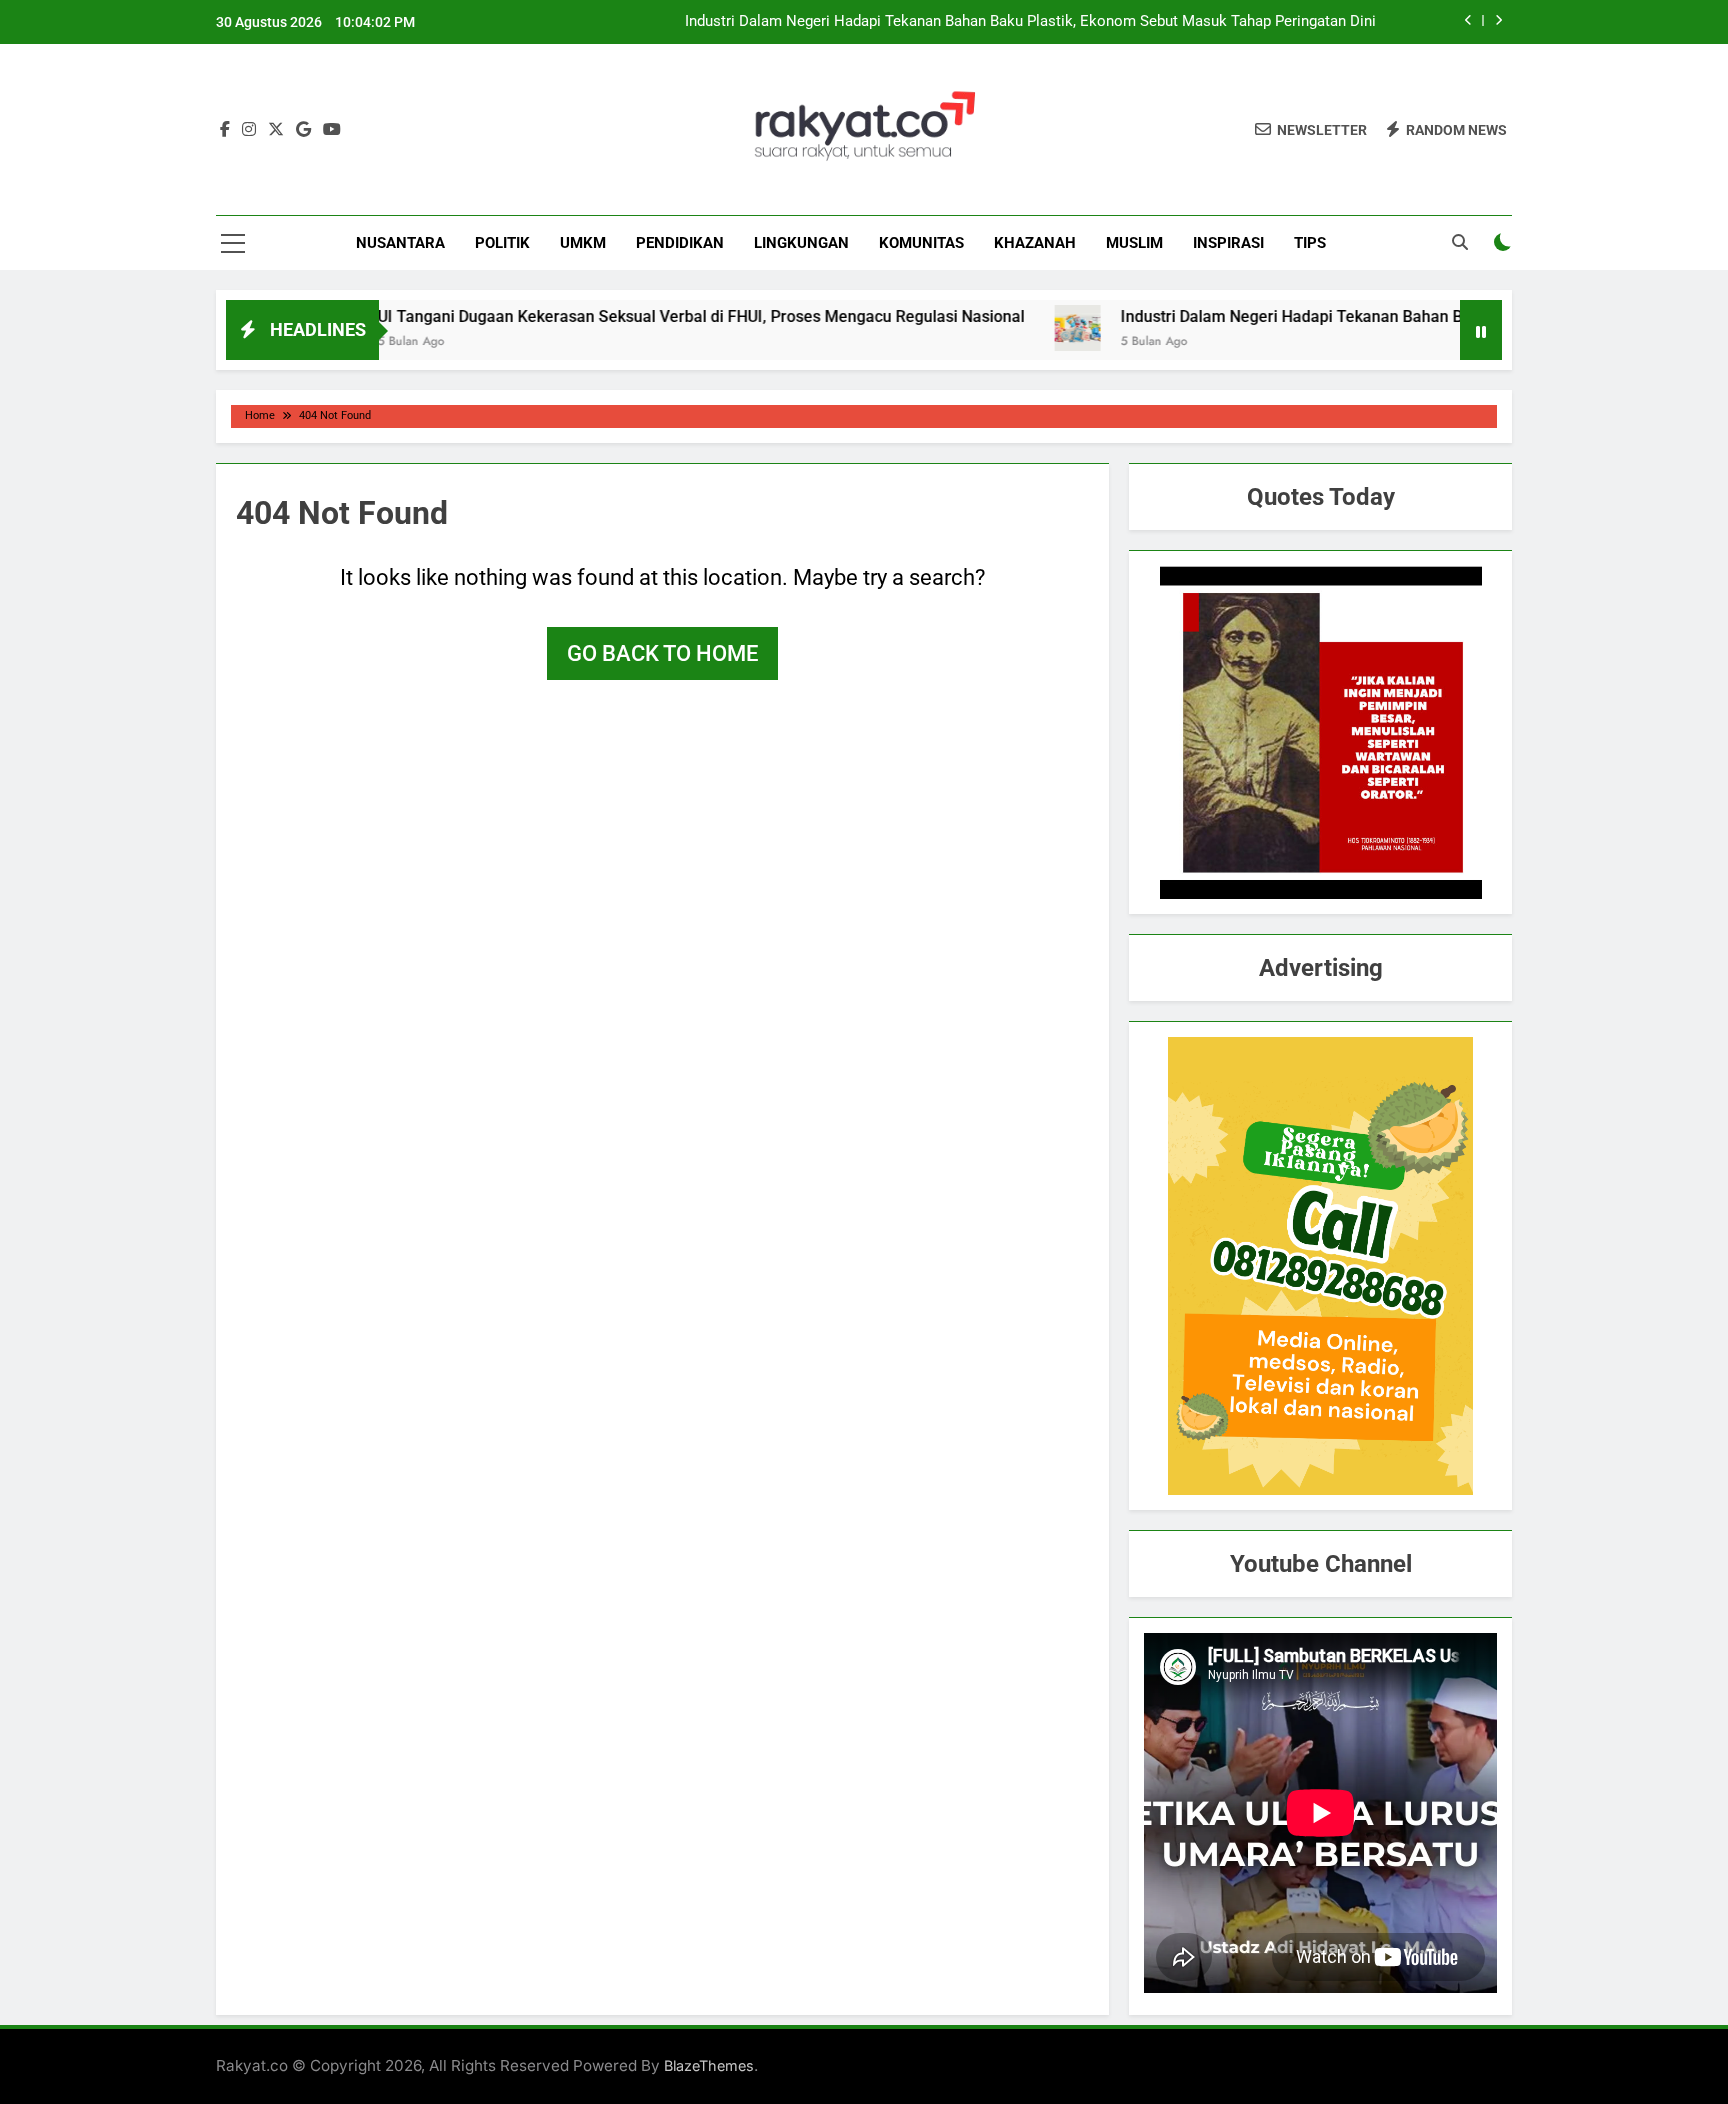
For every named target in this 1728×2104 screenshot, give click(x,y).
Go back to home (662, 653)
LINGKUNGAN (801, 243)
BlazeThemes (709, 2065)
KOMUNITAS (921, 243)
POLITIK (502, 243)
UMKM (583, 243)
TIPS (1310, 243)
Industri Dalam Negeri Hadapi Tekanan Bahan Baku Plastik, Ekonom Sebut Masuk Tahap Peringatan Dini (1030, 22)
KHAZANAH (1035, 243)
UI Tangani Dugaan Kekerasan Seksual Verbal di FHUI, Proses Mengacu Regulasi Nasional (634, 316)
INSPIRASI (1228, 243)
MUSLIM (1134, 243)
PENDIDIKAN (680, 243)
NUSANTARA (400, 243)
